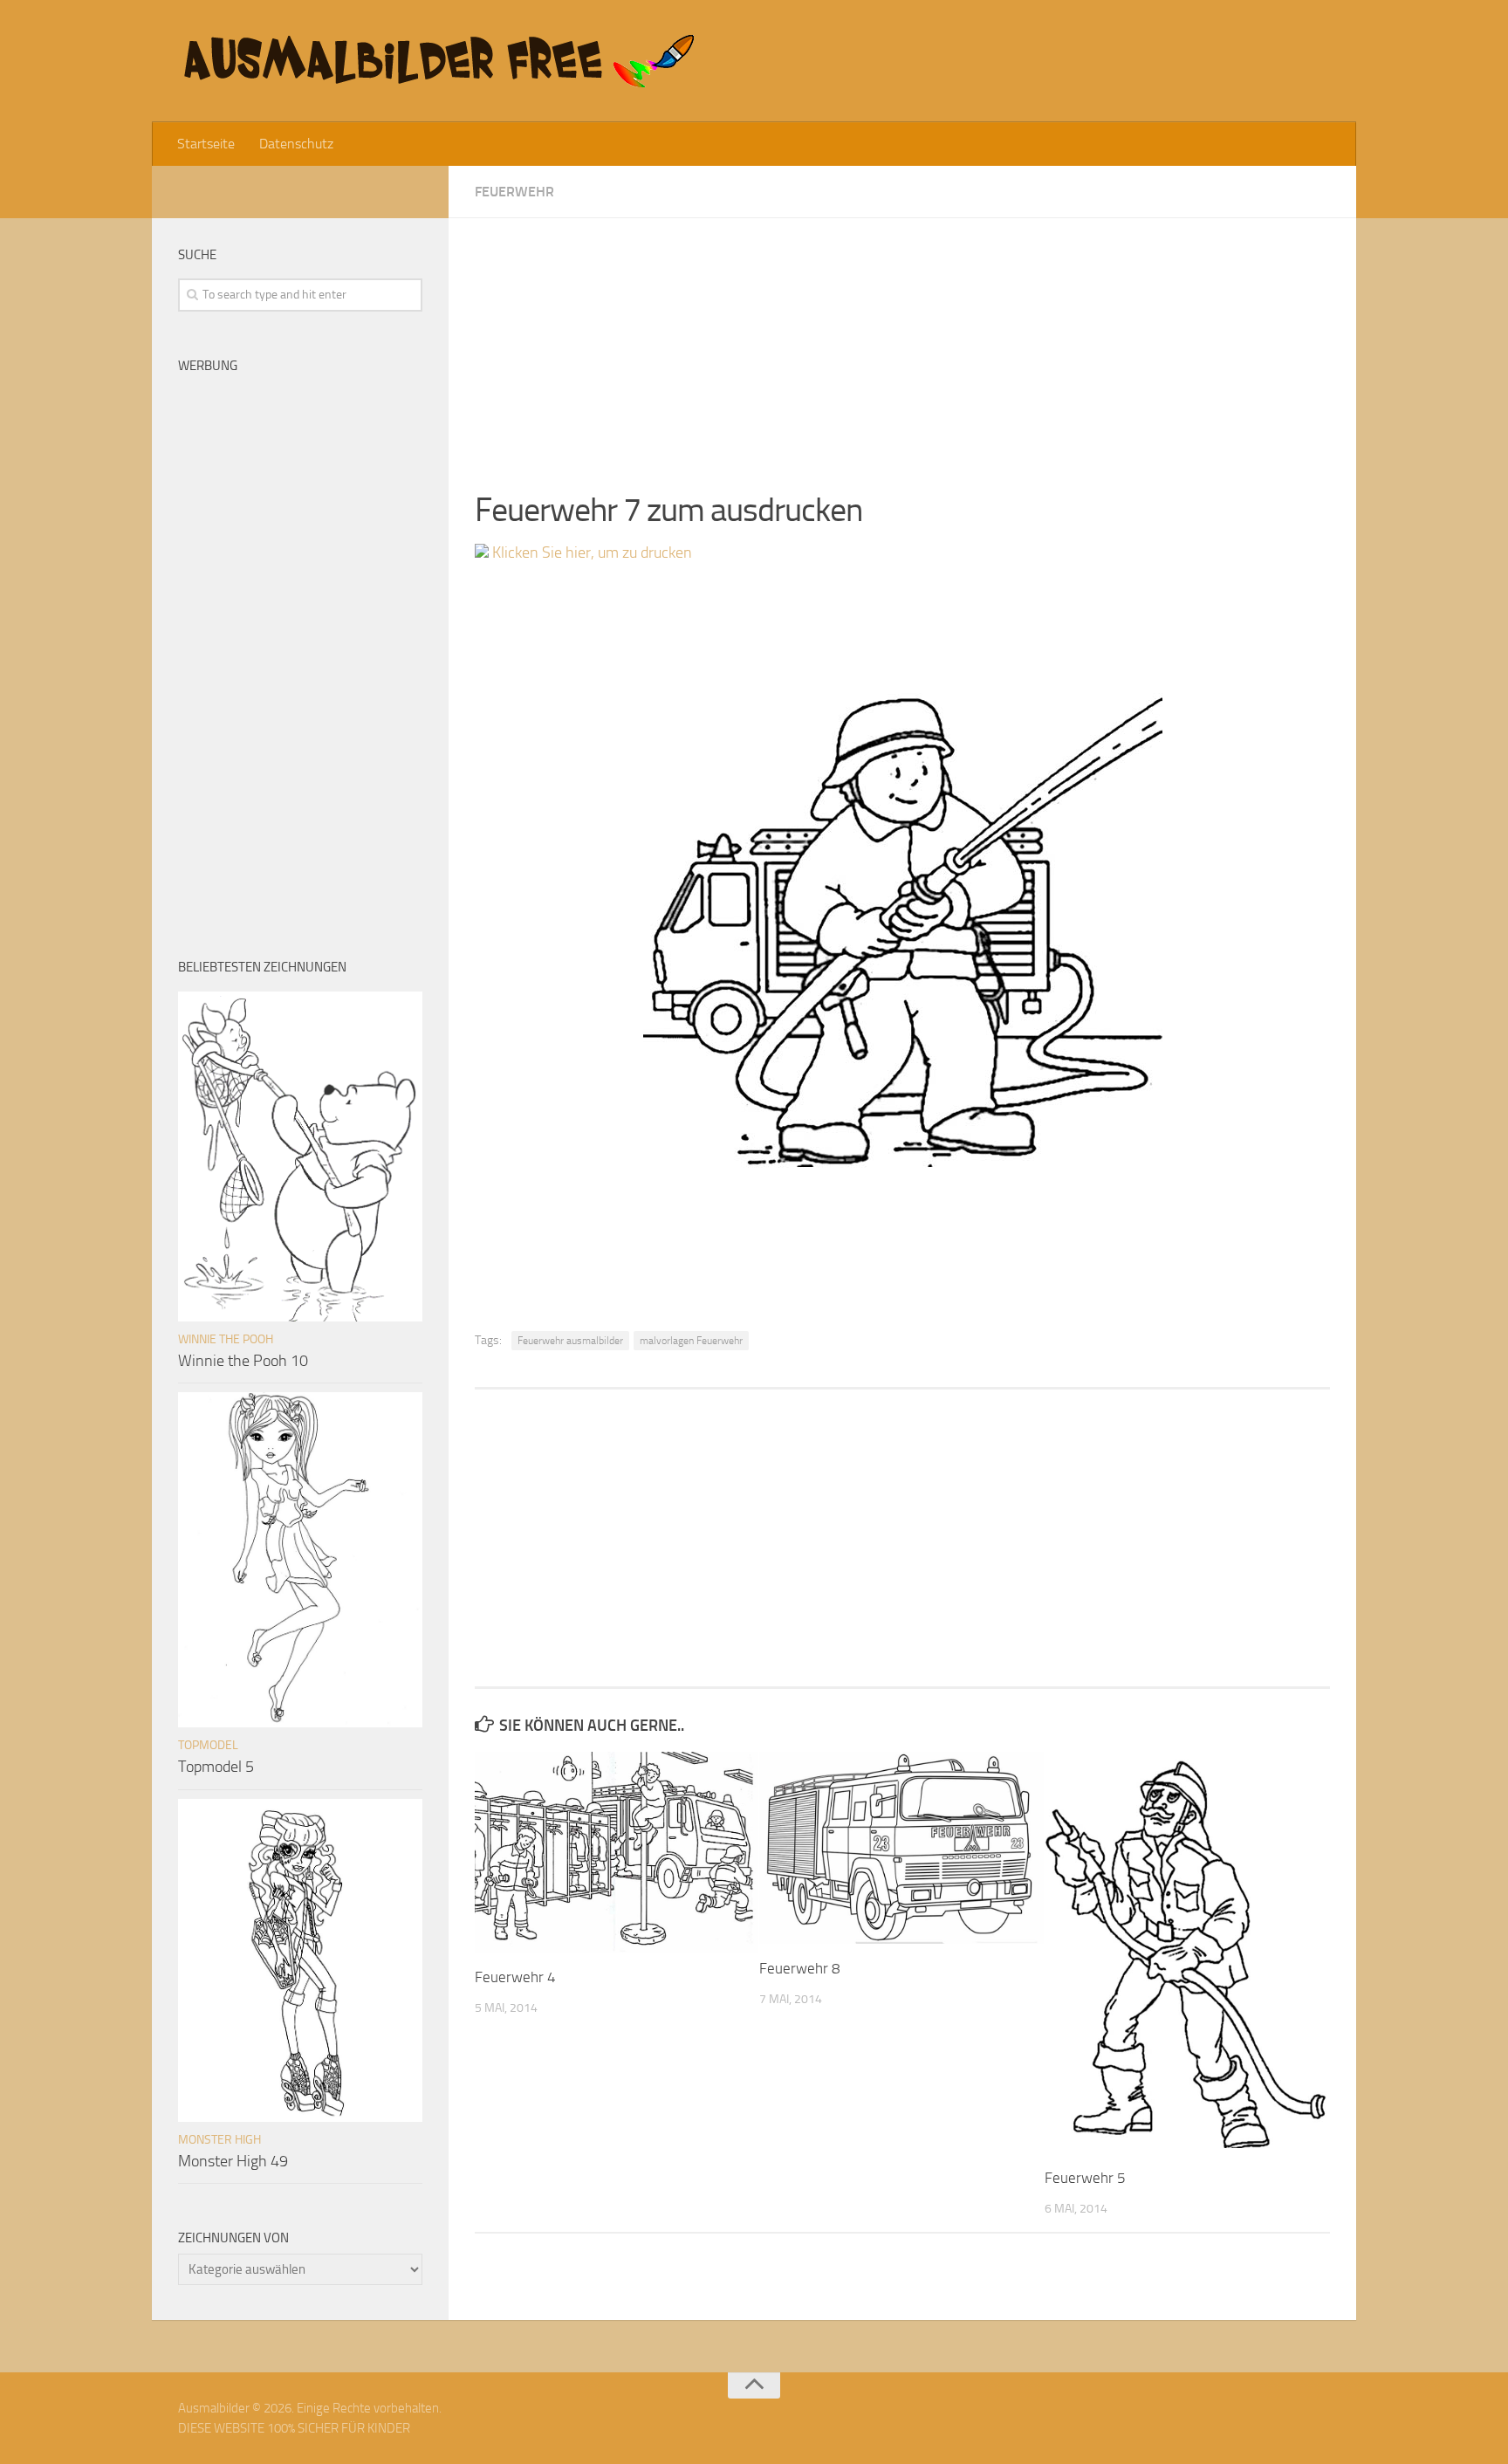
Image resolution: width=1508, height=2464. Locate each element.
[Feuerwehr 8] (901, 1848)
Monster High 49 (233, 2161)
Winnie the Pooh (226, 1339)
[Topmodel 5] (300, 1560)
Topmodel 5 (216, 1767)
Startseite (206, 144)
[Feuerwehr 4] (617, 1852)
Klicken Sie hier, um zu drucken (590, 553)
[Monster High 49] (300, 1960)
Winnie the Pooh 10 (243, 1361)
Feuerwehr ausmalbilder (570, 1341)
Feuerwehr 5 (1085, 2178)
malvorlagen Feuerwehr (691, 1341)
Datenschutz (296, 144)
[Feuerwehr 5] (1186, 1953)
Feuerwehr (514, 192)
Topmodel (208, 1745)
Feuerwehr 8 (800, 1968)
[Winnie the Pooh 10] (300, 1157)
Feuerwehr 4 (515, 1977)
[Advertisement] (902, 340)
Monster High (219, 2140)
